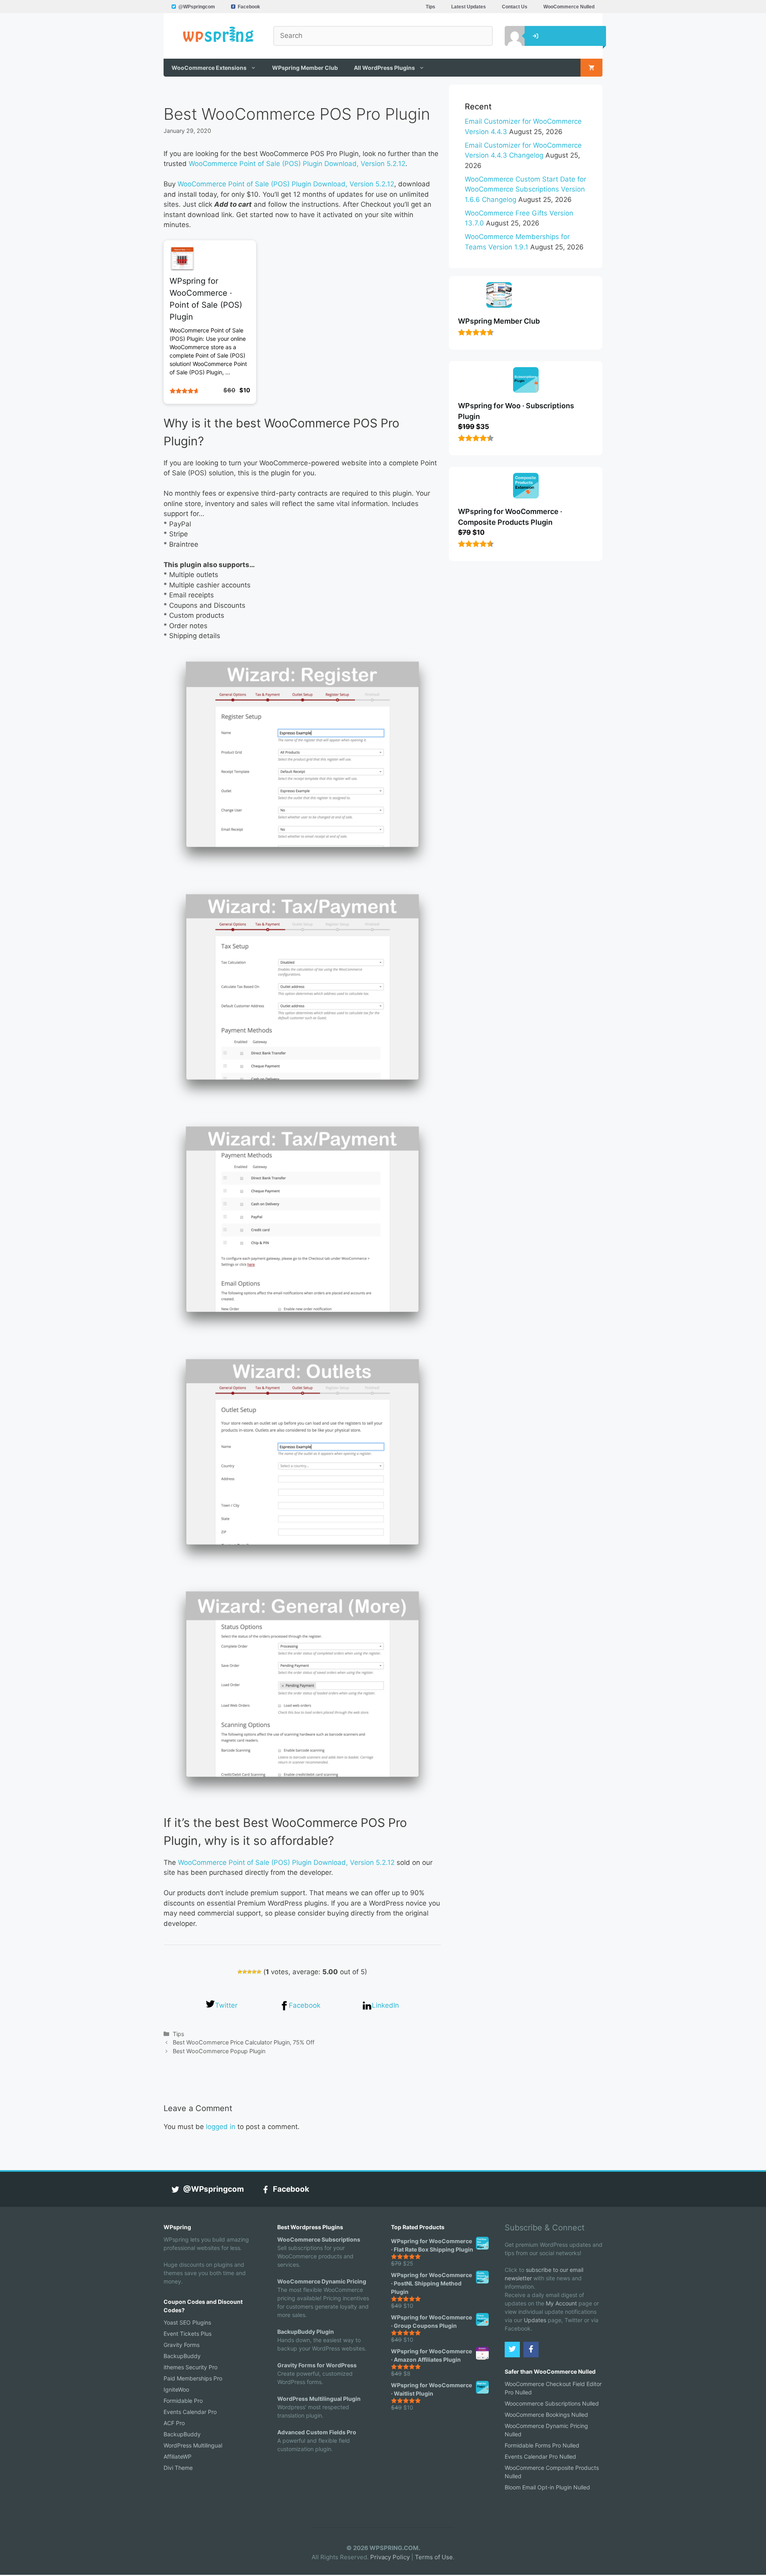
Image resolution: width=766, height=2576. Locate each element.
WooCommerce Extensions (209, 68)
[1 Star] (240, 1972)
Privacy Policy (390, 2557)
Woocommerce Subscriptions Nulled (552, 2403)
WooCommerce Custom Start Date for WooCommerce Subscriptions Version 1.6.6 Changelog (525, 189)
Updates (535, 2320)
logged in (221, 2127)
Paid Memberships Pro (193, 2378)
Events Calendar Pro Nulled (540, 2456)
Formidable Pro (183, 2401)
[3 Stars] (249, 1972)
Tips (430, 7)
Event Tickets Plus (188, 2334)
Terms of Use (434, 2557)
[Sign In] (509, 36)
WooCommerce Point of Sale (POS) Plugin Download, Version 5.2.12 (297, 164)
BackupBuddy (182, 2356)
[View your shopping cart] (591, 68)
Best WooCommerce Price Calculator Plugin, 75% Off (244, 2042)
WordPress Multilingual (193, 2445)
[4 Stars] (254, 1972)
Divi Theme (178, 2468)
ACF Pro (174, 2423)
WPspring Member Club (305, 68)
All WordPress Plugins (384, 68)
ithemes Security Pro (191, 2367)
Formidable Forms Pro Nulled (542, 2445)
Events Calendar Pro (190, 2412)
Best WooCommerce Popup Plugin (219, 2051)
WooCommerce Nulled (569, 7)
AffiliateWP (178, 2456)
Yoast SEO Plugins (187, 2322)
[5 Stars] (259, 1972)
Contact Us (515, 7)
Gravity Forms (182, 2345)
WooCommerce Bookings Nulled (546, 2415)
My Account (561, 2303)
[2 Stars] (245, 1972)
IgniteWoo (176, 2389)
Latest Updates (469, 7)
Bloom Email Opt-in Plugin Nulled (547, 2487)
